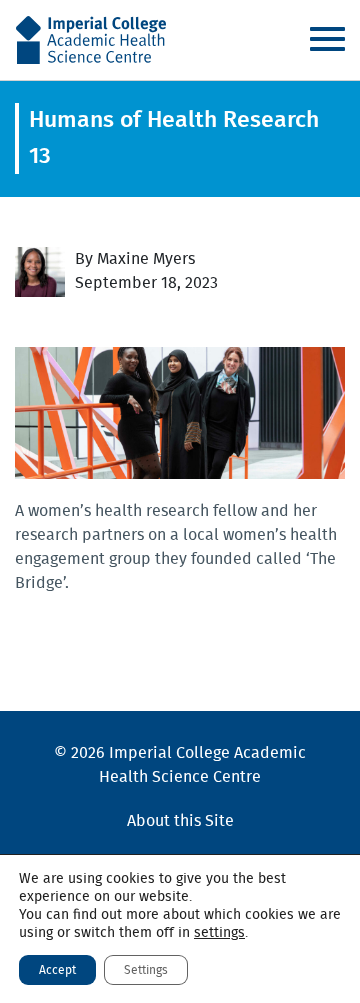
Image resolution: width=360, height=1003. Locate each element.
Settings (146, 970)
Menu (327, 39)
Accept (57, 970)
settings (219, 933)
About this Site (180, 821)
